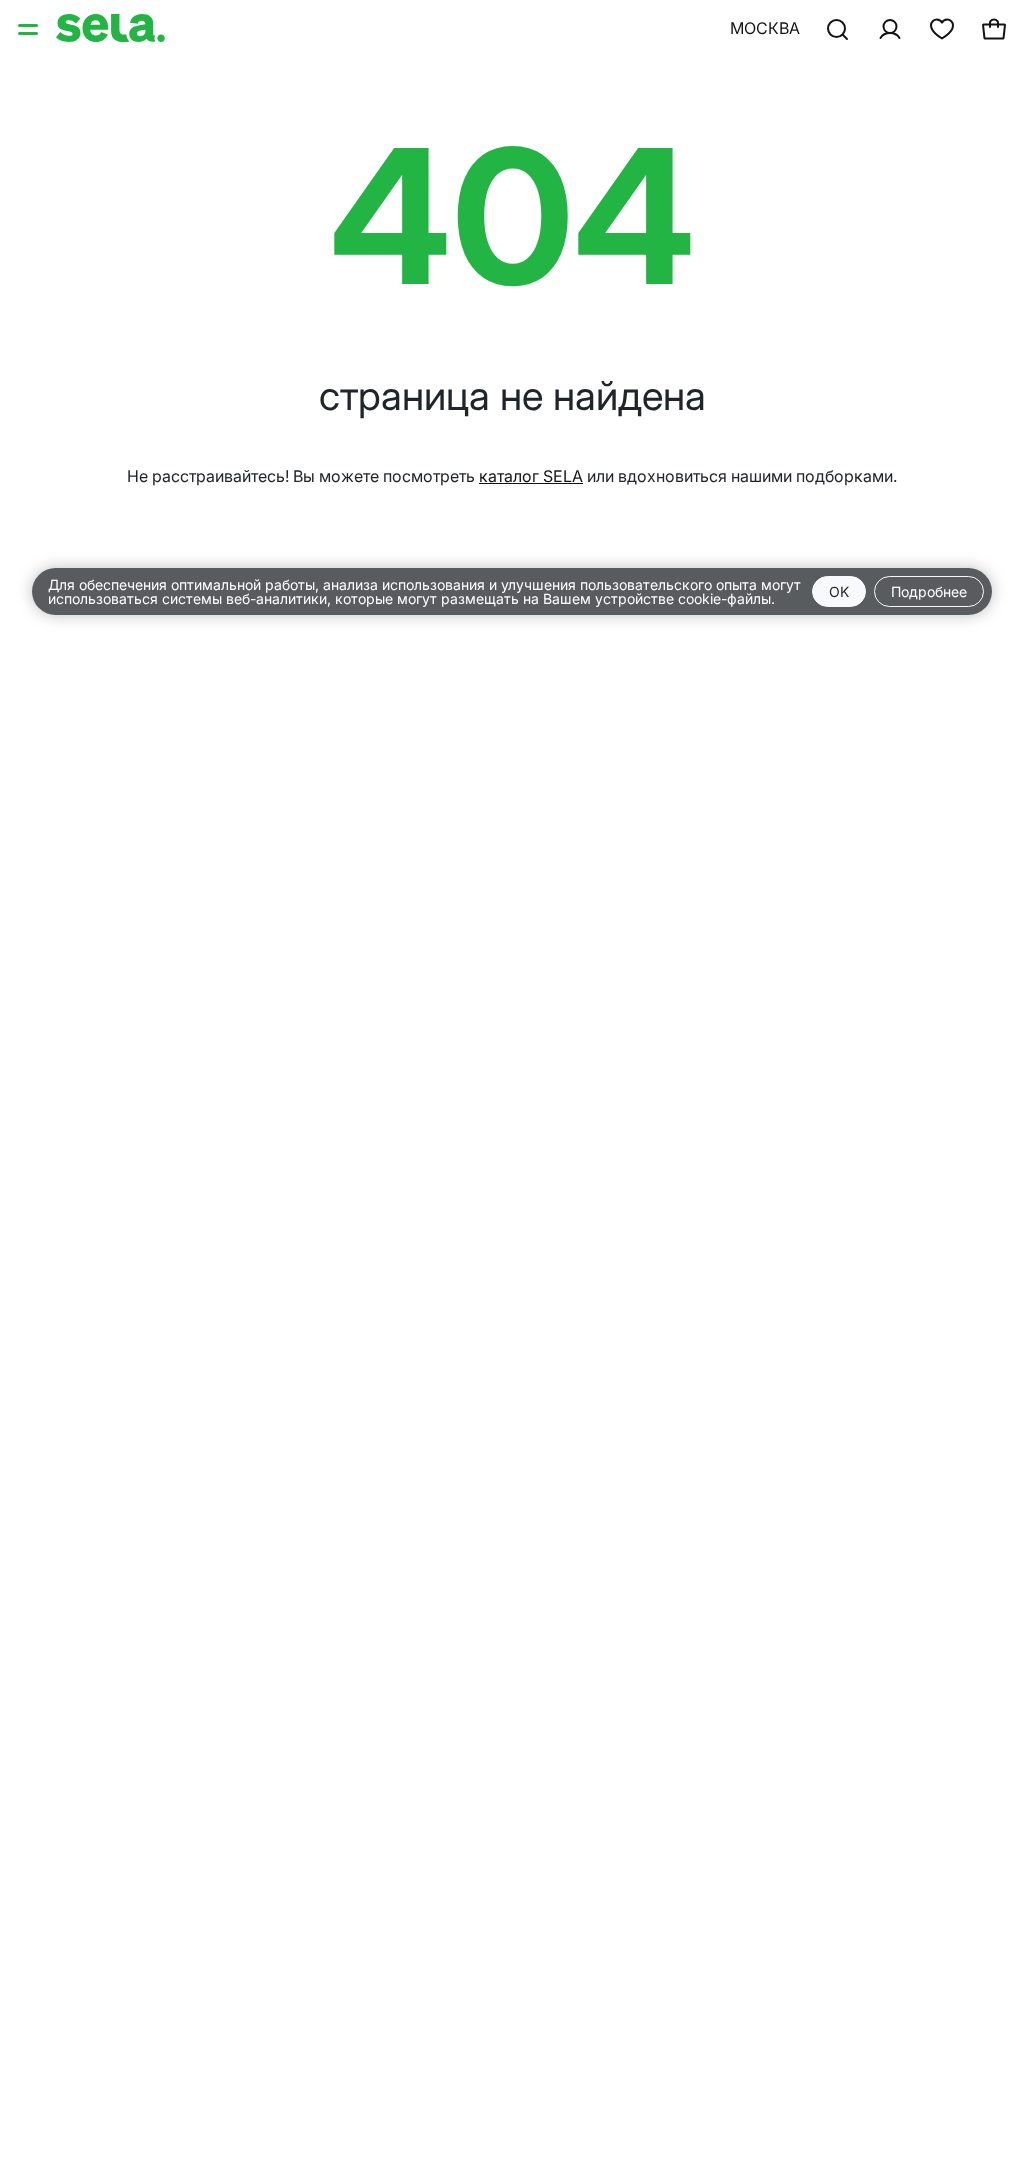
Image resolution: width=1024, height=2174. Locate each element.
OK (839, 591)
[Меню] (30, 28)
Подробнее (929, 591)
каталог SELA (531, 476)
